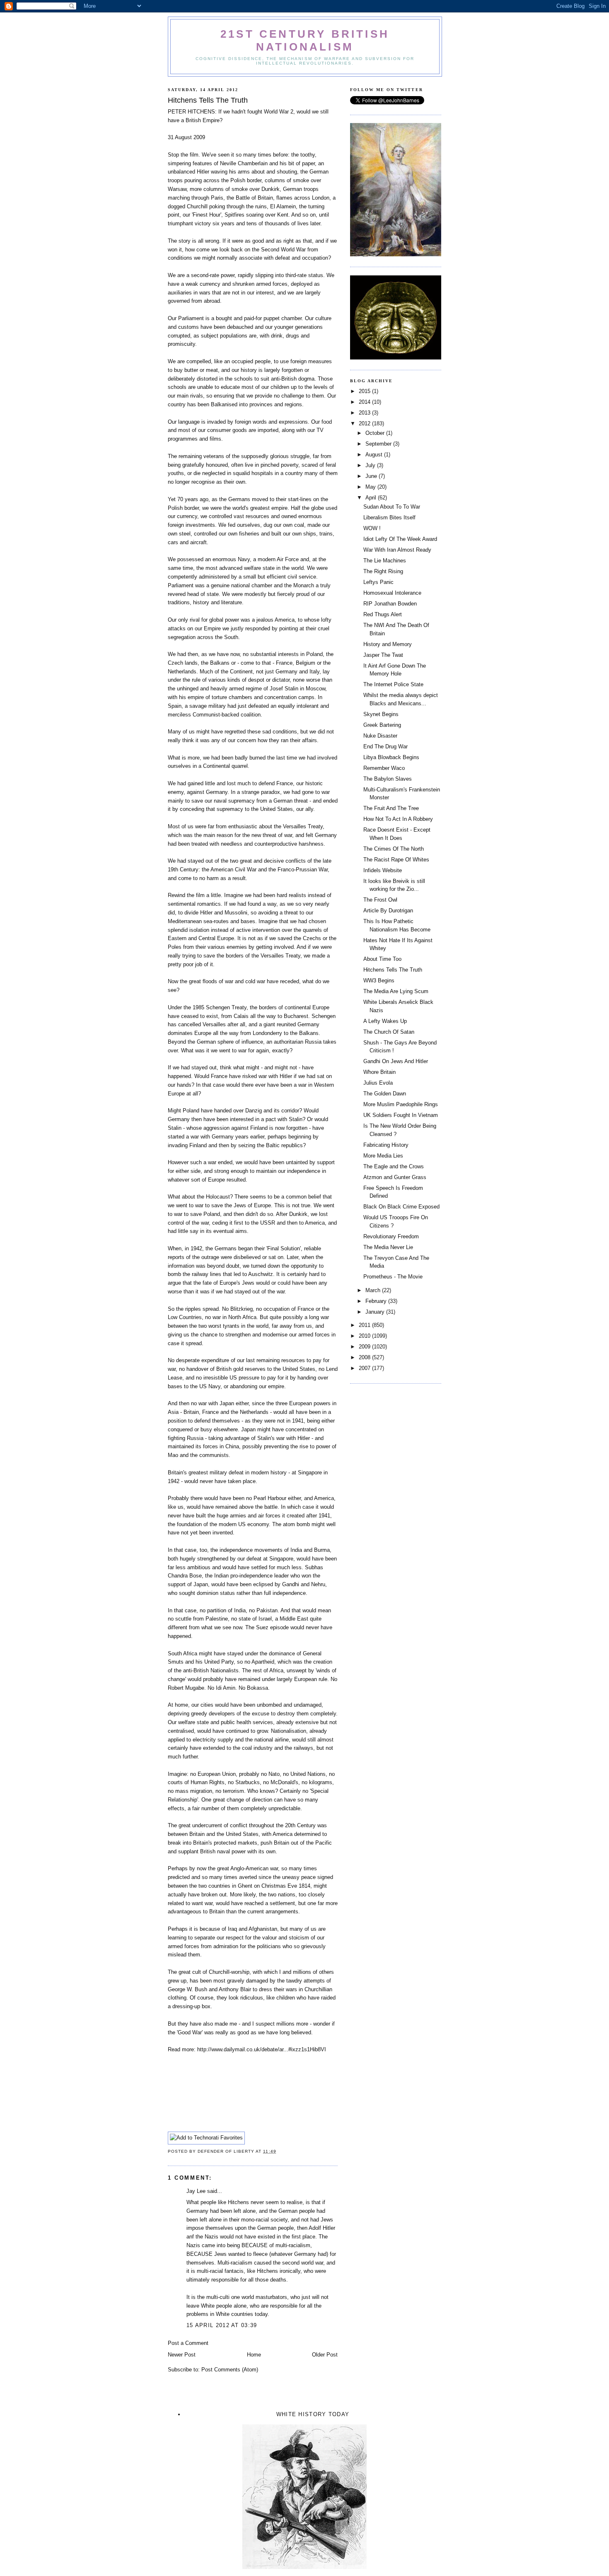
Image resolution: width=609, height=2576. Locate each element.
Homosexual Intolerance (392, 593)
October (376, 433)
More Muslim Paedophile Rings (401, 1104)
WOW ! (372, 528)
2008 (365, 1357)
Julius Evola (378, 1083)
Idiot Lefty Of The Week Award (400, 539)
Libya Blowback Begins (391, 757)
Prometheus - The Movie (393, 1277)
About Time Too (382, 959)
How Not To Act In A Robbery (398, 819)
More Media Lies (383, 1156)
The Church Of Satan (389, 1032)
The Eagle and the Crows (394, 1166)
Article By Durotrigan (388, 911)
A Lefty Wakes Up (385, 1021)
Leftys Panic (378, 582)
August (375, 455)
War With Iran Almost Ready (397, 550)
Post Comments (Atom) (230, 2370)
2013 (365, 413)
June (372, 476)
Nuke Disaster (380, 736)
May (371, 487)
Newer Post (182, 2355)
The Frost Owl (380, 900)
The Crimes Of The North (394, 849)
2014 (365, 402)
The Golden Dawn (385, 1094)
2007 (365, 1368)
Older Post (325, 2355)
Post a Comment (188, 2343)
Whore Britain (379, 1072)
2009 (365, 1347)
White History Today (313, 2414)
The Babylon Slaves (388, 779)
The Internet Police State (393, 684)
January (376, 1312)
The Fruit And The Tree (391, 808)
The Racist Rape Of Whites (396, 860)
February (377, 1301)
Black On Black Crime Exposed (401, 1207)
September (379, 444)
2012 (365, 423)
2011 (365, 1325)
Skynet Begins (381, 714)
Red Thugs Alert (383, 614)
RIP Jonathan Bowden (390, 604)
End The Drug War (385, 747)
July (371, 465)
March (374, 1290)
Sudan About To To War (392, 507)
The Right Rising (383, 571)
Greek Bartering (382, 725)
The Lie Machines (385, 561)
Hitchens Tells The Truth (393, 970)
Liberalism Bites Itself (389, 517)
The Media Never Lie (388, 1247)
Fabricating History (386, 1145)
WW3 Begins (379, 980)
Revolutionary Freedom (391, 1236)
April (372, 498)
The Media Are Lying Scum (396, 991)
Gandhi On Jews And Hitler (396, 1061)
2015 (365, 391)
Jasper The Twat (383, 655)
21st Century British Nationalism (305, 40)
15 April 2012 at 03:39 (222, 2325)
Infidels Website (383, 870)
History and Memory (388, 644)
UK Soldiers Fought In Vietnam (401, 1115)
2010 (365, 1336)
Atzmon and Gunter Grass (395, 1177)
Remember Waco (384, 768)
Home (254, 2355)
